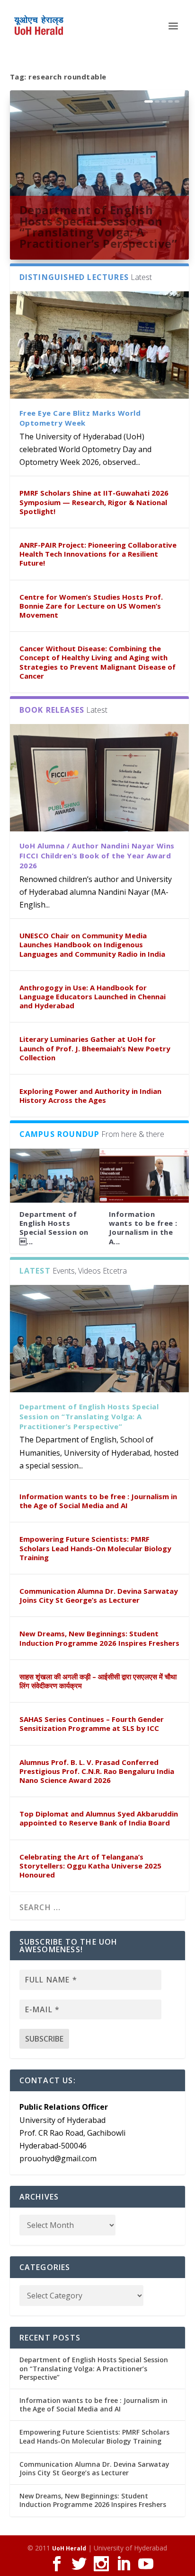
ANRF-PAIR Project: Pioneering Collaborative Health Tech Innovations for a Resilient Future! (98, 554)
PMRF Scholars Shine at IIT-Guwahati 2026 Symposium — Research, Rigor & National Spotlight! (94, 502)
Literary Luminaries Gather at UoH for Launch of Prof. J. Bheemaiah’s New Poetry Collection (95, 1048)
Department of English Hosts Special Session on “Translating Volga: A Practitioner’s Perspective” (98, 227)
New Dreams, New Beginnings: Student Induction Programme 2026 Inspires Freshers (99, 1638)
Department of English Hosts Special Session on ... (54, 1228)
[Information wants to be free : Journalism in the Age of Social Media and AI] (144, 1176)
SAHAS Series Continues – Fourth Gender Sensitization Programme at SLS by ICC (92, 1724)
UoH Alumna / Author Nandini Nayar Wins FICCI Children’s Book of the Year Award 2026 (97, 856)
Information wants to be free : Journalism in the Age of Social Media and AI (98, 1501)
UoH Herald (69, 2548)
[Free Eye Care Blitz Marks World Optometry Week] (100, 345)
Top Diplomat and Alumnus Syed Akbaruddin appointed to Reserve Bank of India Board (99, 1818)
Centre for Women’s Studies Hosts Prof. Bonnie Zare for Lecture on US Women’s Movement (91, 606)
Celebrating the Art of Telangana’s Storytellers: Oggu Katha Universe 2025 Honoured (90, 1866)
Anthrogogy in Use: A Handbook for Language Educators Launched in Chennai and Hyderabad (93, 996)
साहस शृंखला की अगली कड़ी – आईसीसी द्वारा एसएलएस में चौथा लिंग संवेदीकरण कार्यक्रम (98, 1681)
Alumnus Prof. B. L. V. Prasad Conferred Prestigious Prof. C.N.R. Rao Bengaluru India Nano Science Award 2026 (97, 1771)
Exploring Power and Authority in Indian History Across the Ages (90, 1096)
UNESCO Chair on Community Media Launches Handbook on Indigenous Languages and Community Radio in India (92, 944)
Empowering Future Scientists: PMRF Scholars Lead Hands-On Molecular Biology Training (95, 1548)
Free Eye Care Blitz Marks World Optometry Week (80, 418)
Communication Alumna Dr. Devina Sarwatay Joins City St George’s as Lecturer (99, 1595)
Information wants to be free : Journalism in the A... (143, 1228)
